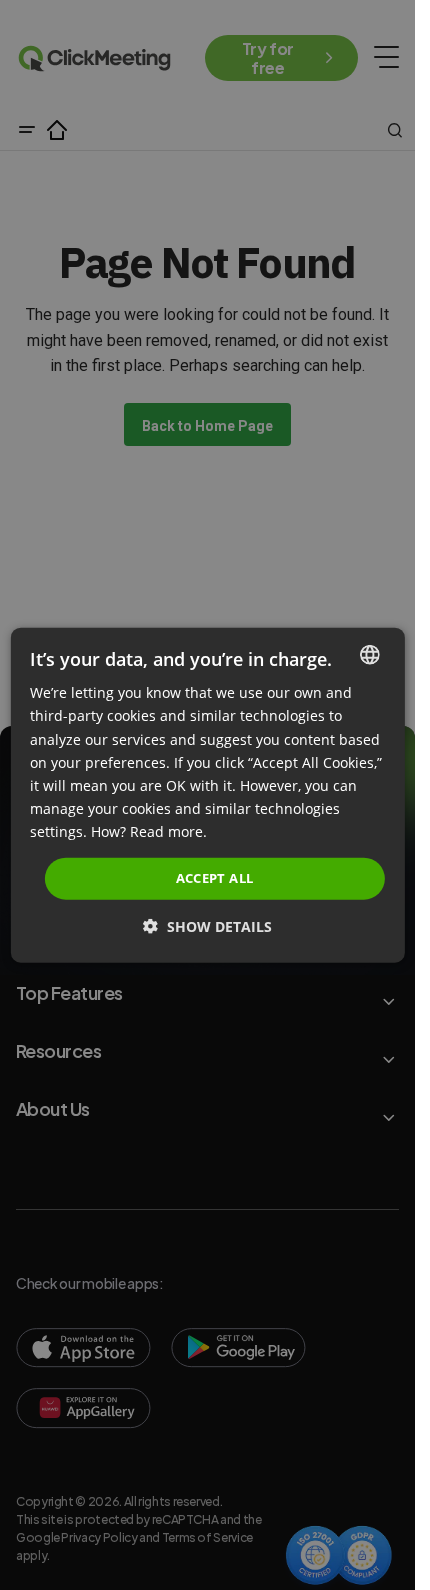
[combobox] (370, 655)
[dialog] (207, 795)
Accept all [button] (215, 878)
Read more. (168, 831)
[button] (207, 925)
